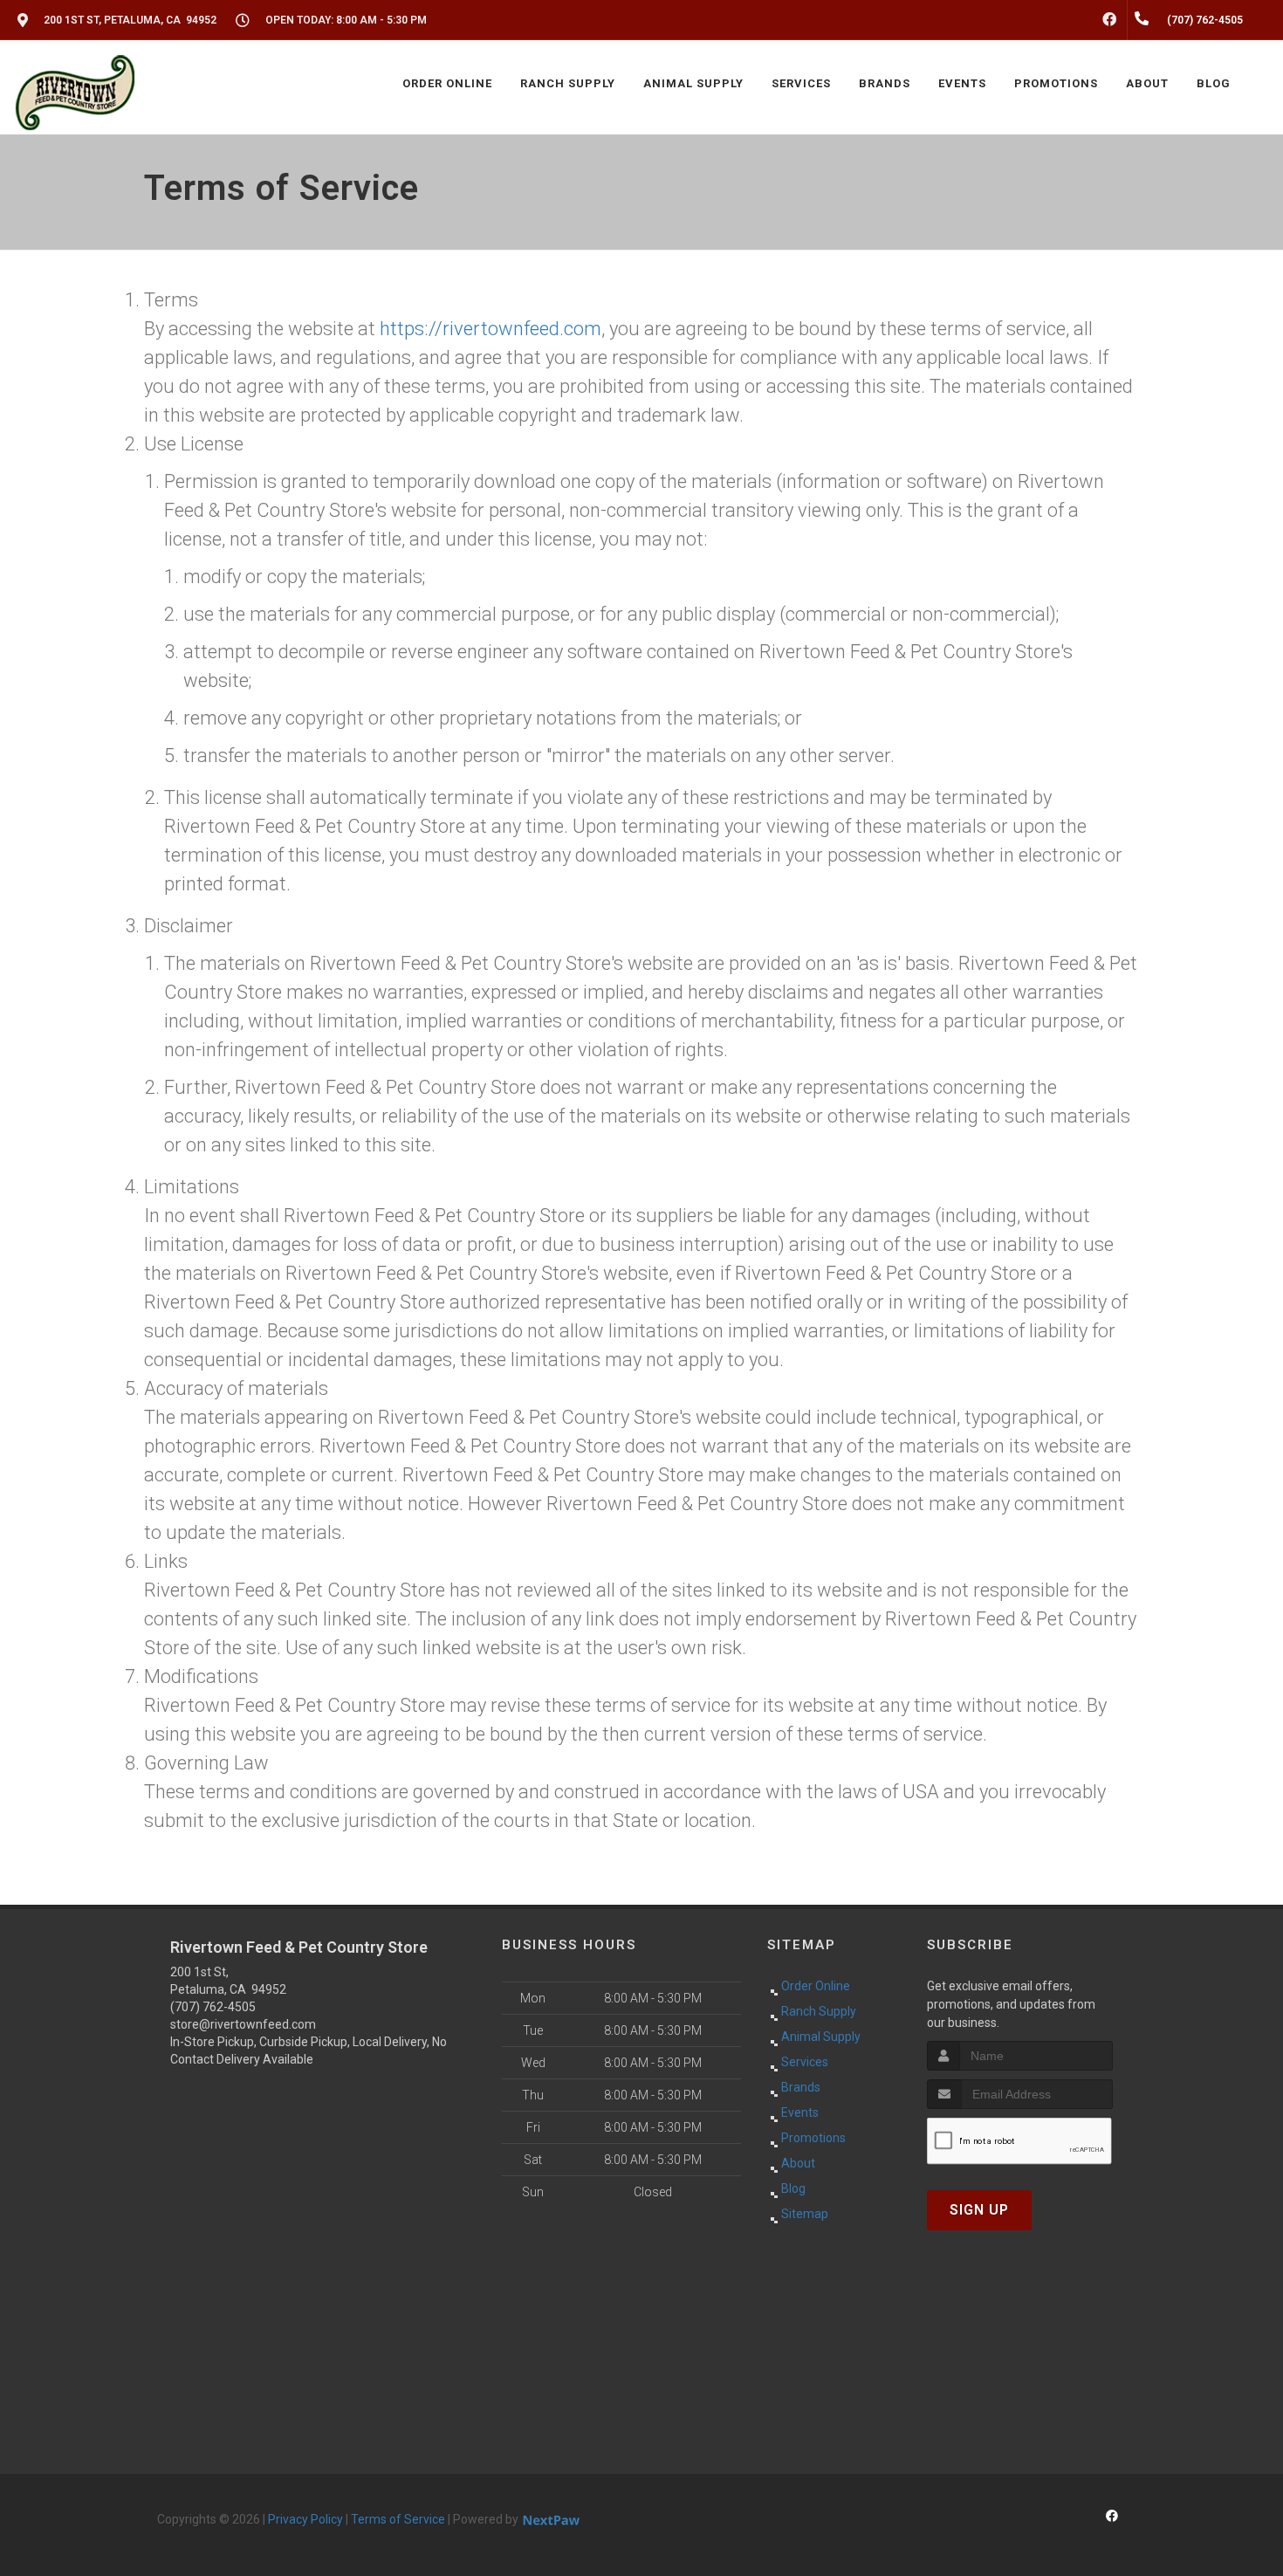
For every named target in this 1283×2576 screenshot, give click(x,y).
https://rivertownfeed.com (491, 329)
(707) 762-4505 (213, 2007)
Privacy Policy (305, 2519)
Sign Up (979, 2210)
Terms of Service (398, 2519)
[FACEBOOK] (1109, 20)
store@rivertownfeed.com (243, 2024)
